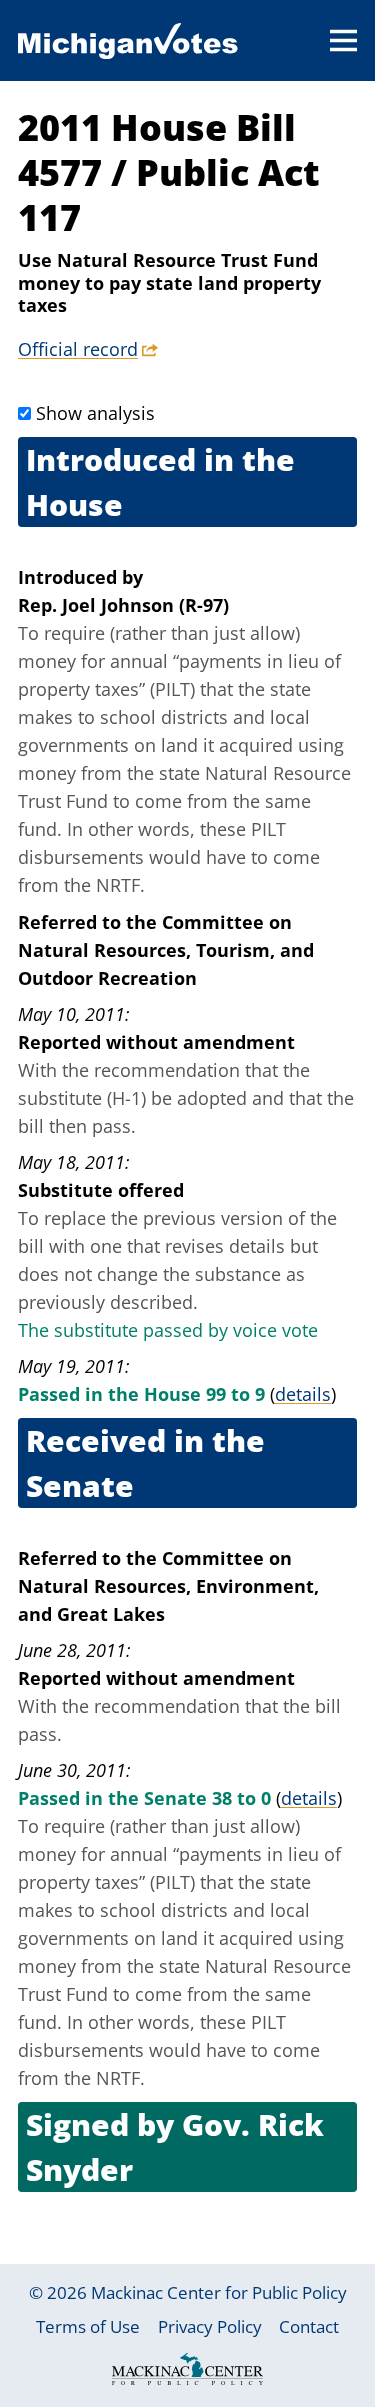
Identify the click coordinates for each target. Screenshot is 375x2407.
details (303, 1394)
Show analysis (95, 413)
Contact (309, 2326)
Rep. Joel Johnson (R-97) (123, 605)
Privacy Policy (210, 2326)
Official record (78, 349)
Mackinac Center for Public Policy (219, 2292)
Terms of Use (88, 2326)
